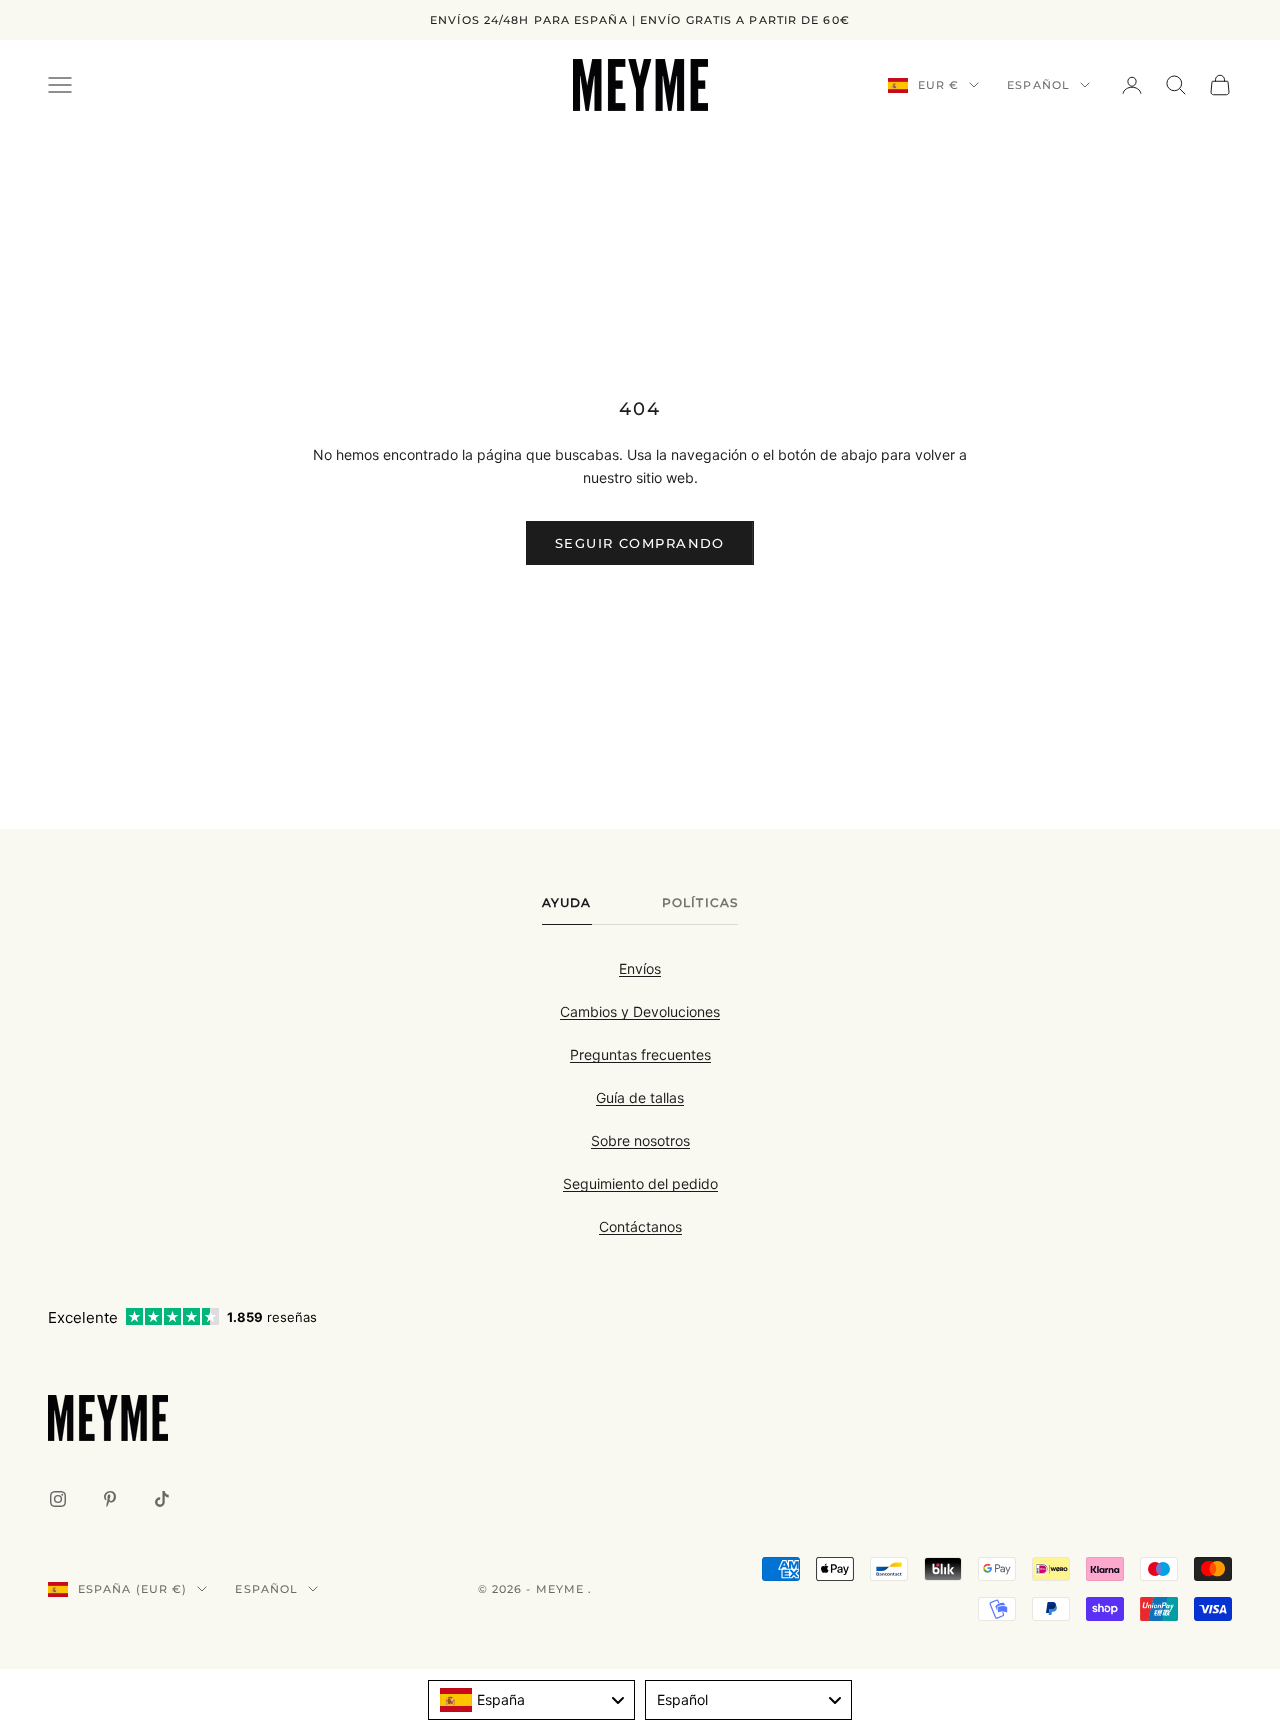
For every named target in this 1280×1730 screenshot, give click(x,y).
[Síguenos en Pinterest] (110, 1499)
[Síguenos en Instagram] (58, 1499)
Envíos (640, 968)
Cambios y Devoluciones (640, 1011)
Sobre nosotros (640, 1140)
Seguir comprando (640, 543)
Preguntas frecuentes (640, 1054)
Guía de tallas (640, 1097)
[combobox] (531, 1700)
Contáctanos (640, 1226)
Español (1038, 85)
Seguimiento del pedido (640, 1183)
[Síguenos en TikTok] (162, 1499)
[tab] (567, 908)
